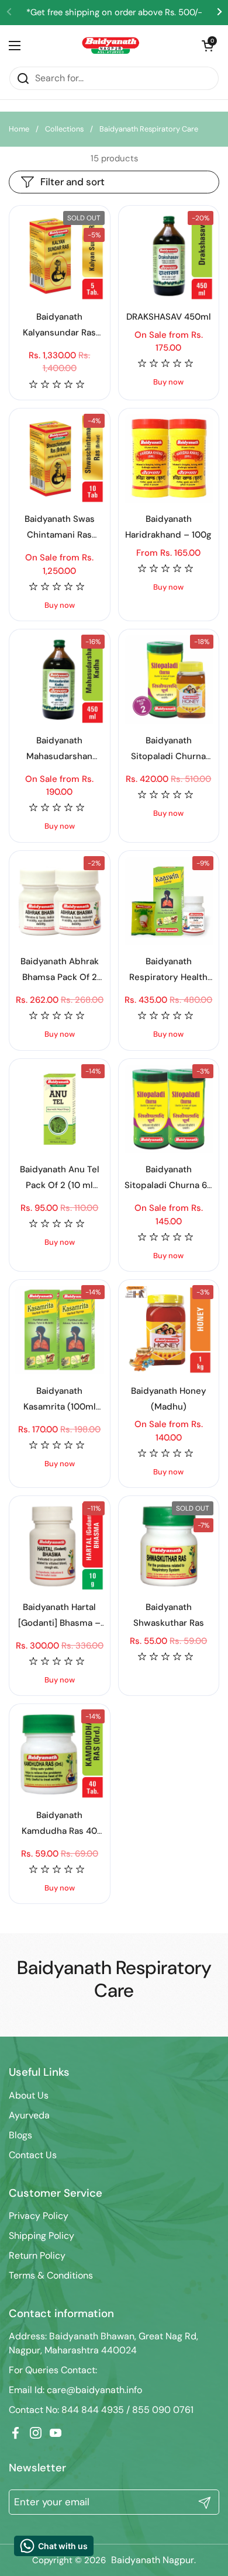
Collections (64, 129)
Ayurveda (29, 2115)
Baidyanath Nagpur (153, 2560)
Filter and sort (72, 182)
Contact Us (33, 2155)
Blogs (20, 2135)
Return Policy (37, 2255)
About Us (29, 2095)
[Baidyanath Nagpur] (111, 46)
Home (19, 129)
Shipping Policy (42, 2236)
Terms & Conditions (51, 2275)
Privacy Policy (39, 2216)
